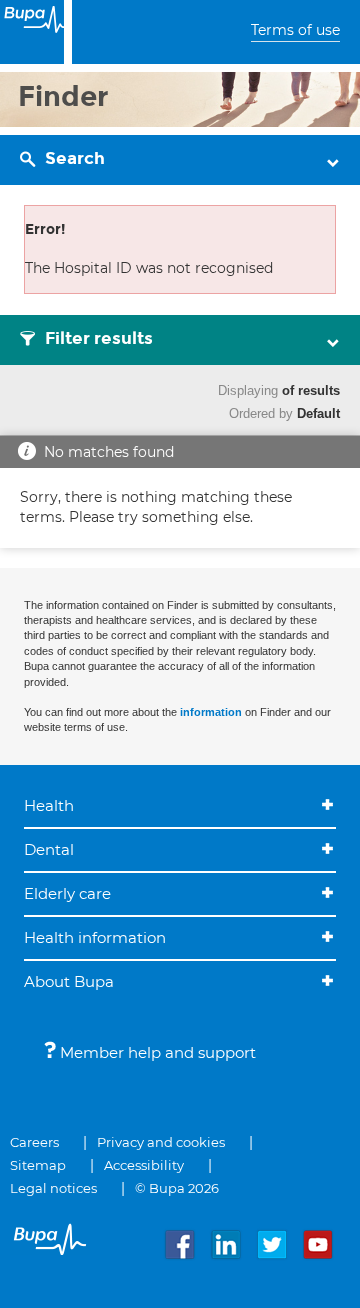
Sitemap (38, 1165)
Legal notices (53, 1188)
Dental (49, 849)
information (211, 712)
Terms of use (295, 30)
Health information (95, 937)
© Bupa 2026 (177, 1188)
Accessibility (144, 1165)
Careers (34, 1142)
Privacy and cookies (161, 1142)
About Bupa (69, 981)
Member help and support (156, 1052)
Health (49, 805)
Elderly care (67, 893)
